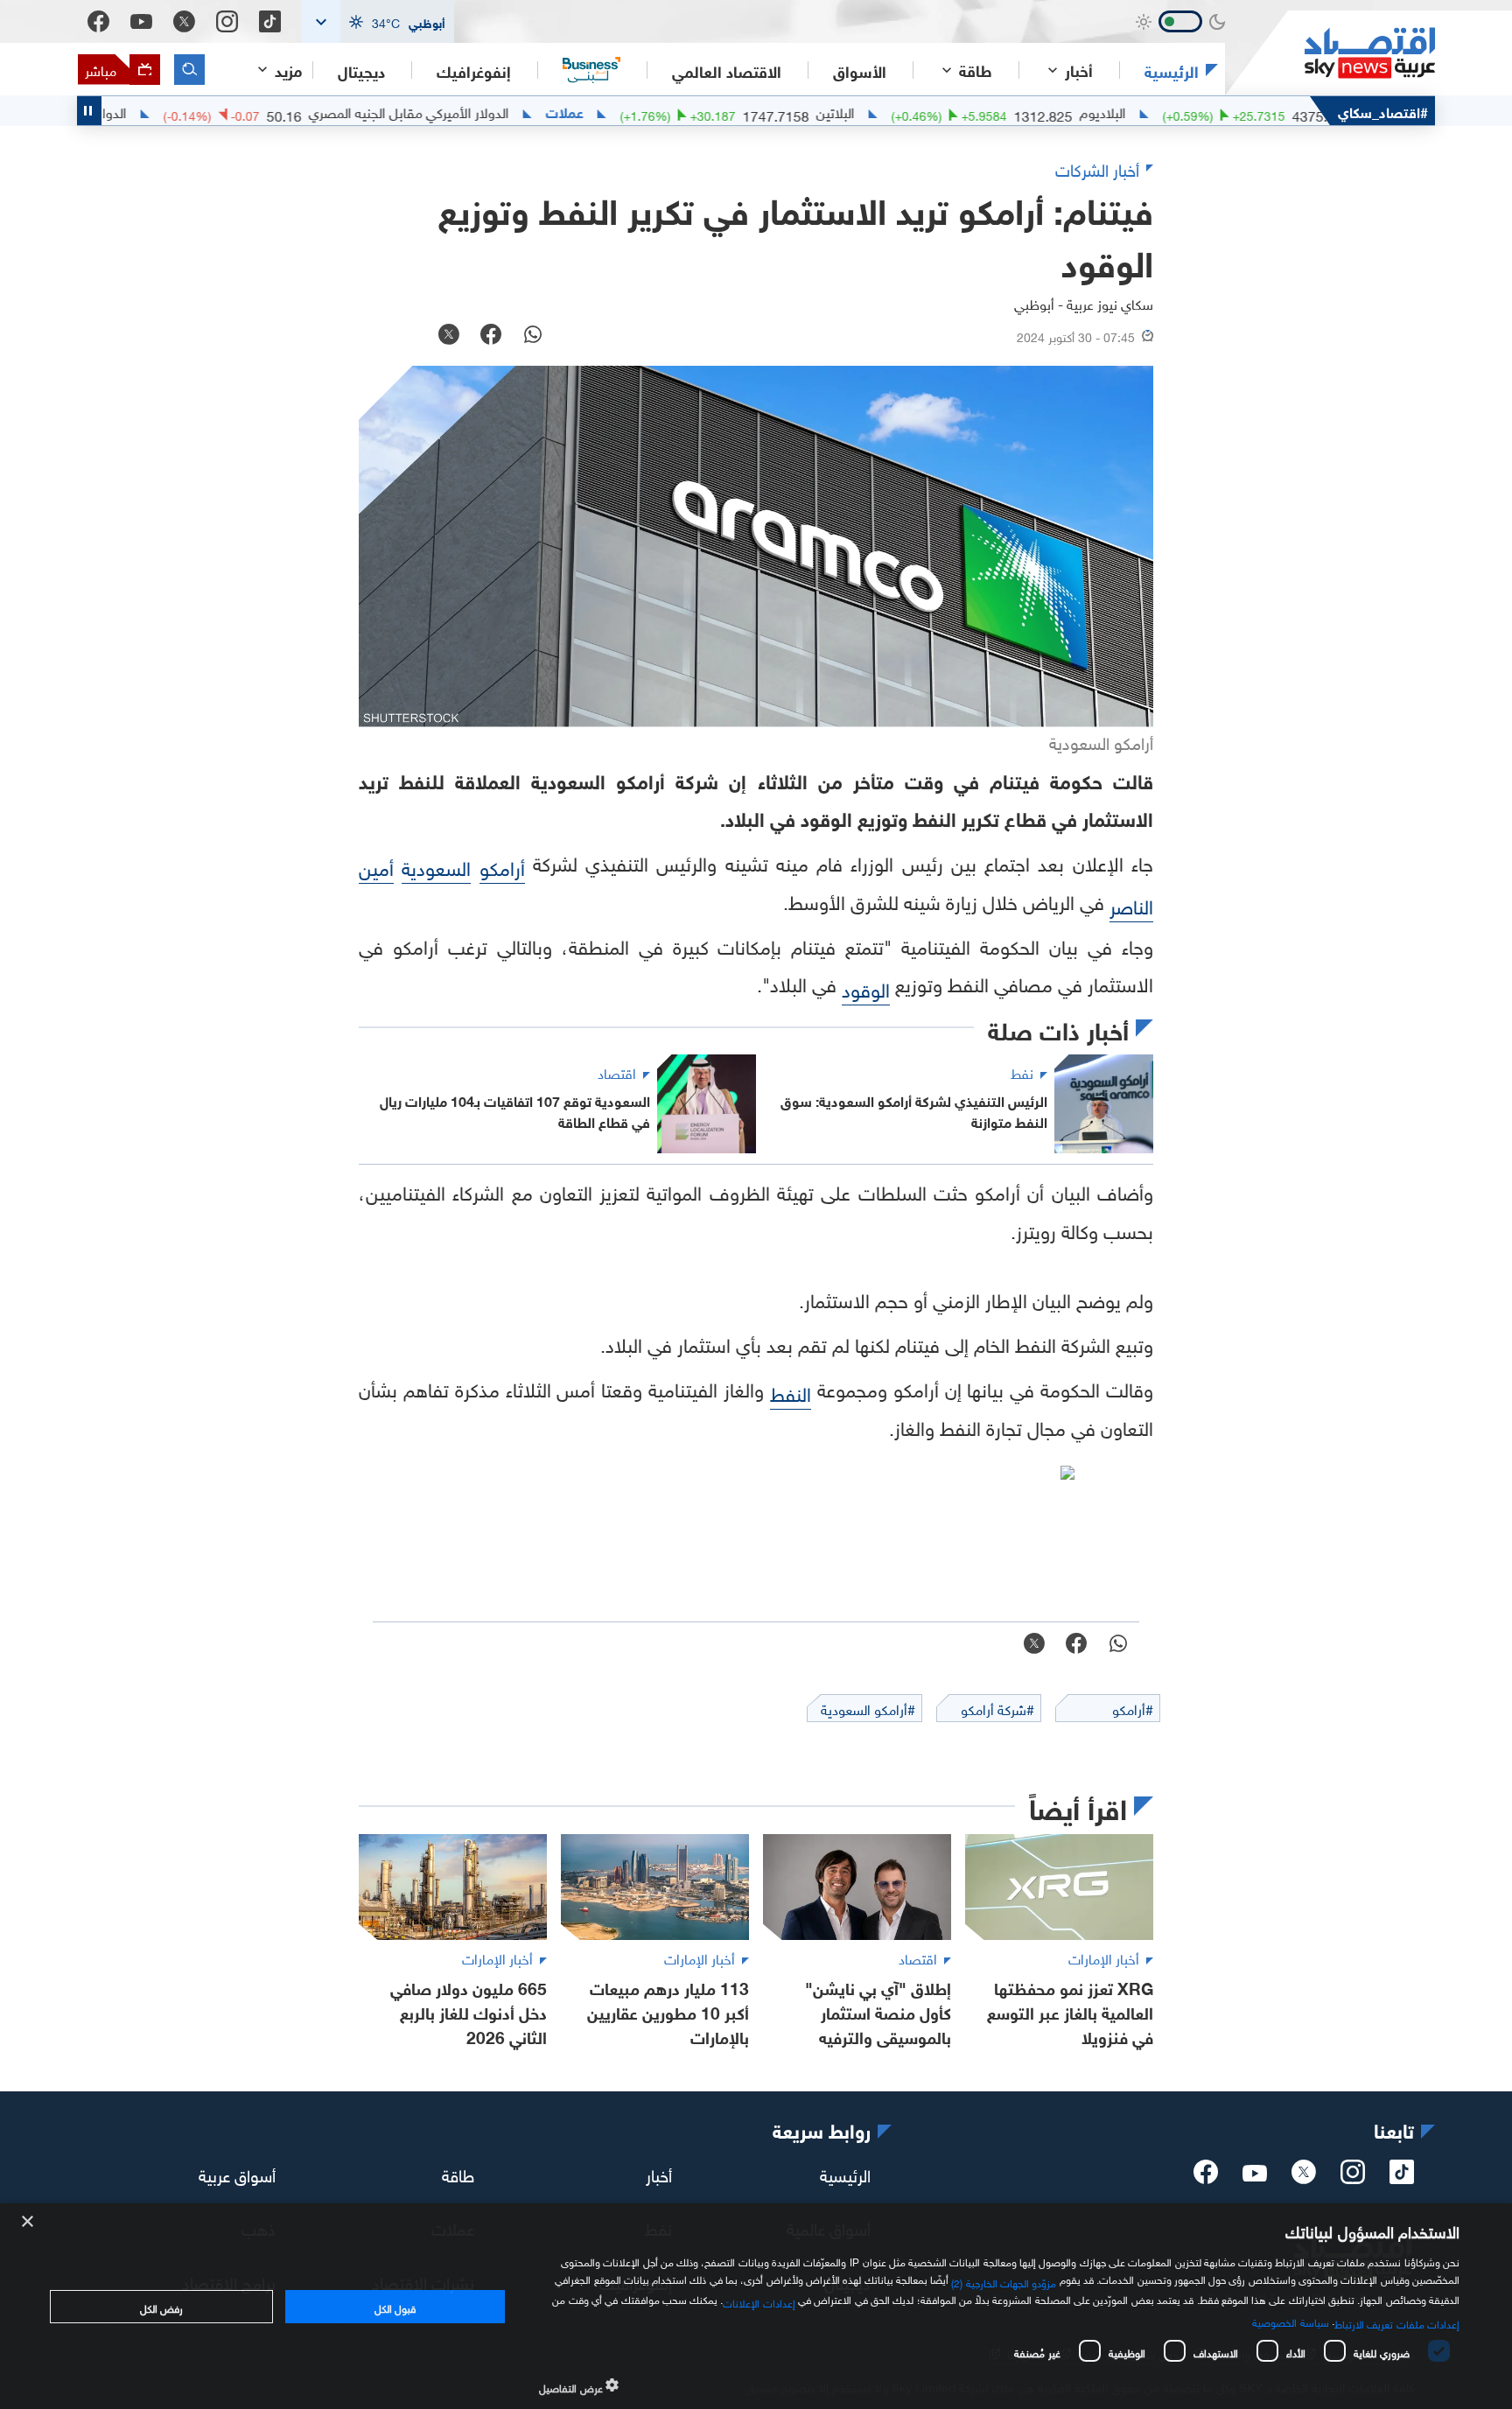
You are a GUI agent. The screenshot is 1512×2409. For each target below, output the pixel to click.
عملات (651, 111)
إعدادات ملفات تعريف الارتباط (1397, 2322)
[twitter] (1304, 2177)
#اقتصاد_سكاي (1383, 111)
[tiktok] (1402, 2177)
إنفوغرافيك (474, 70)
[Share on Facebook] (491, 336)
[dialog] (756, 2306)
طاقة (458, 2173)
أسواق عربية (237, 2173)
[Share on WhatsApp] (533, 336)
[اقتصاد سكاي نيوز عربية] (1330, 53)
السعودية (436, 866)
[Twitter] (184, 21)
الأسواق (860, 70)
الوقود (866, 987)
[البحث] (189, 70)
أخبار (659, 2173)
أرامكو (502, 866)
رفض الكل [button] (161, 2307)
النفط (791, 1392)
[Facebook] (98, 21)
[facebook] (1206, 2177)
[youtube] (1255, 2174)
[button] (378, 21)
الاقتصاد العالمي (727, 70)
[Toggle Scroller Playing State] (89, 111)
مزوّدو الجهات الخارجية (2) (1004, 2281)
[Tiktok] (270, 21)
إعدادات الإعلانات (759, 2301)
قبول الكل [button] (395, 2307)
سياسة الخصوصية (1290, 2321)
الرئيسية (1172, 70)
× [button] (28, 2222)
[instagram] (1353, 2177)
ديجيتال (361, 70)
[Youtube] (141, 22)
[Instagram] (227, 21)
